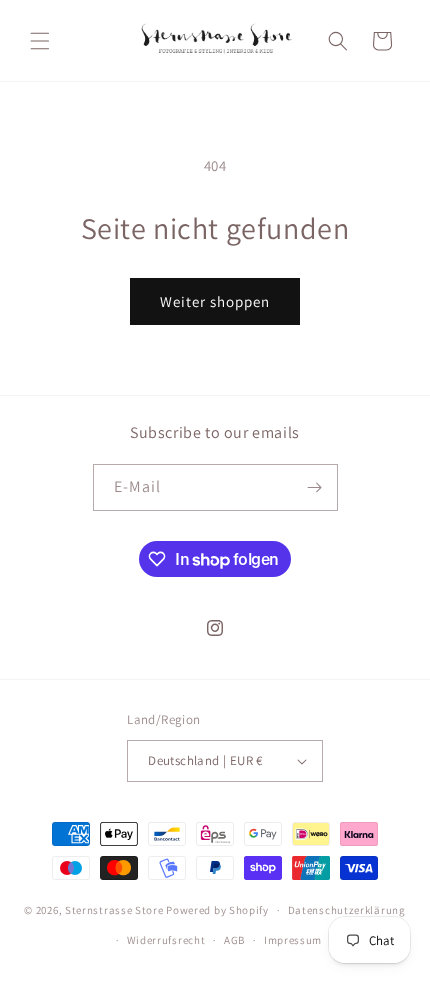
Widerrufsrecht (166, 940)
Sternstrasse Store (114, 910)
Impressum (293, 940)
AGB (234, 940)
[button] (40, 41)
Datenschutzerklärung (347, 910)
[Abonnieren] (315, 487)
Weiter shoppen (215, 301)
